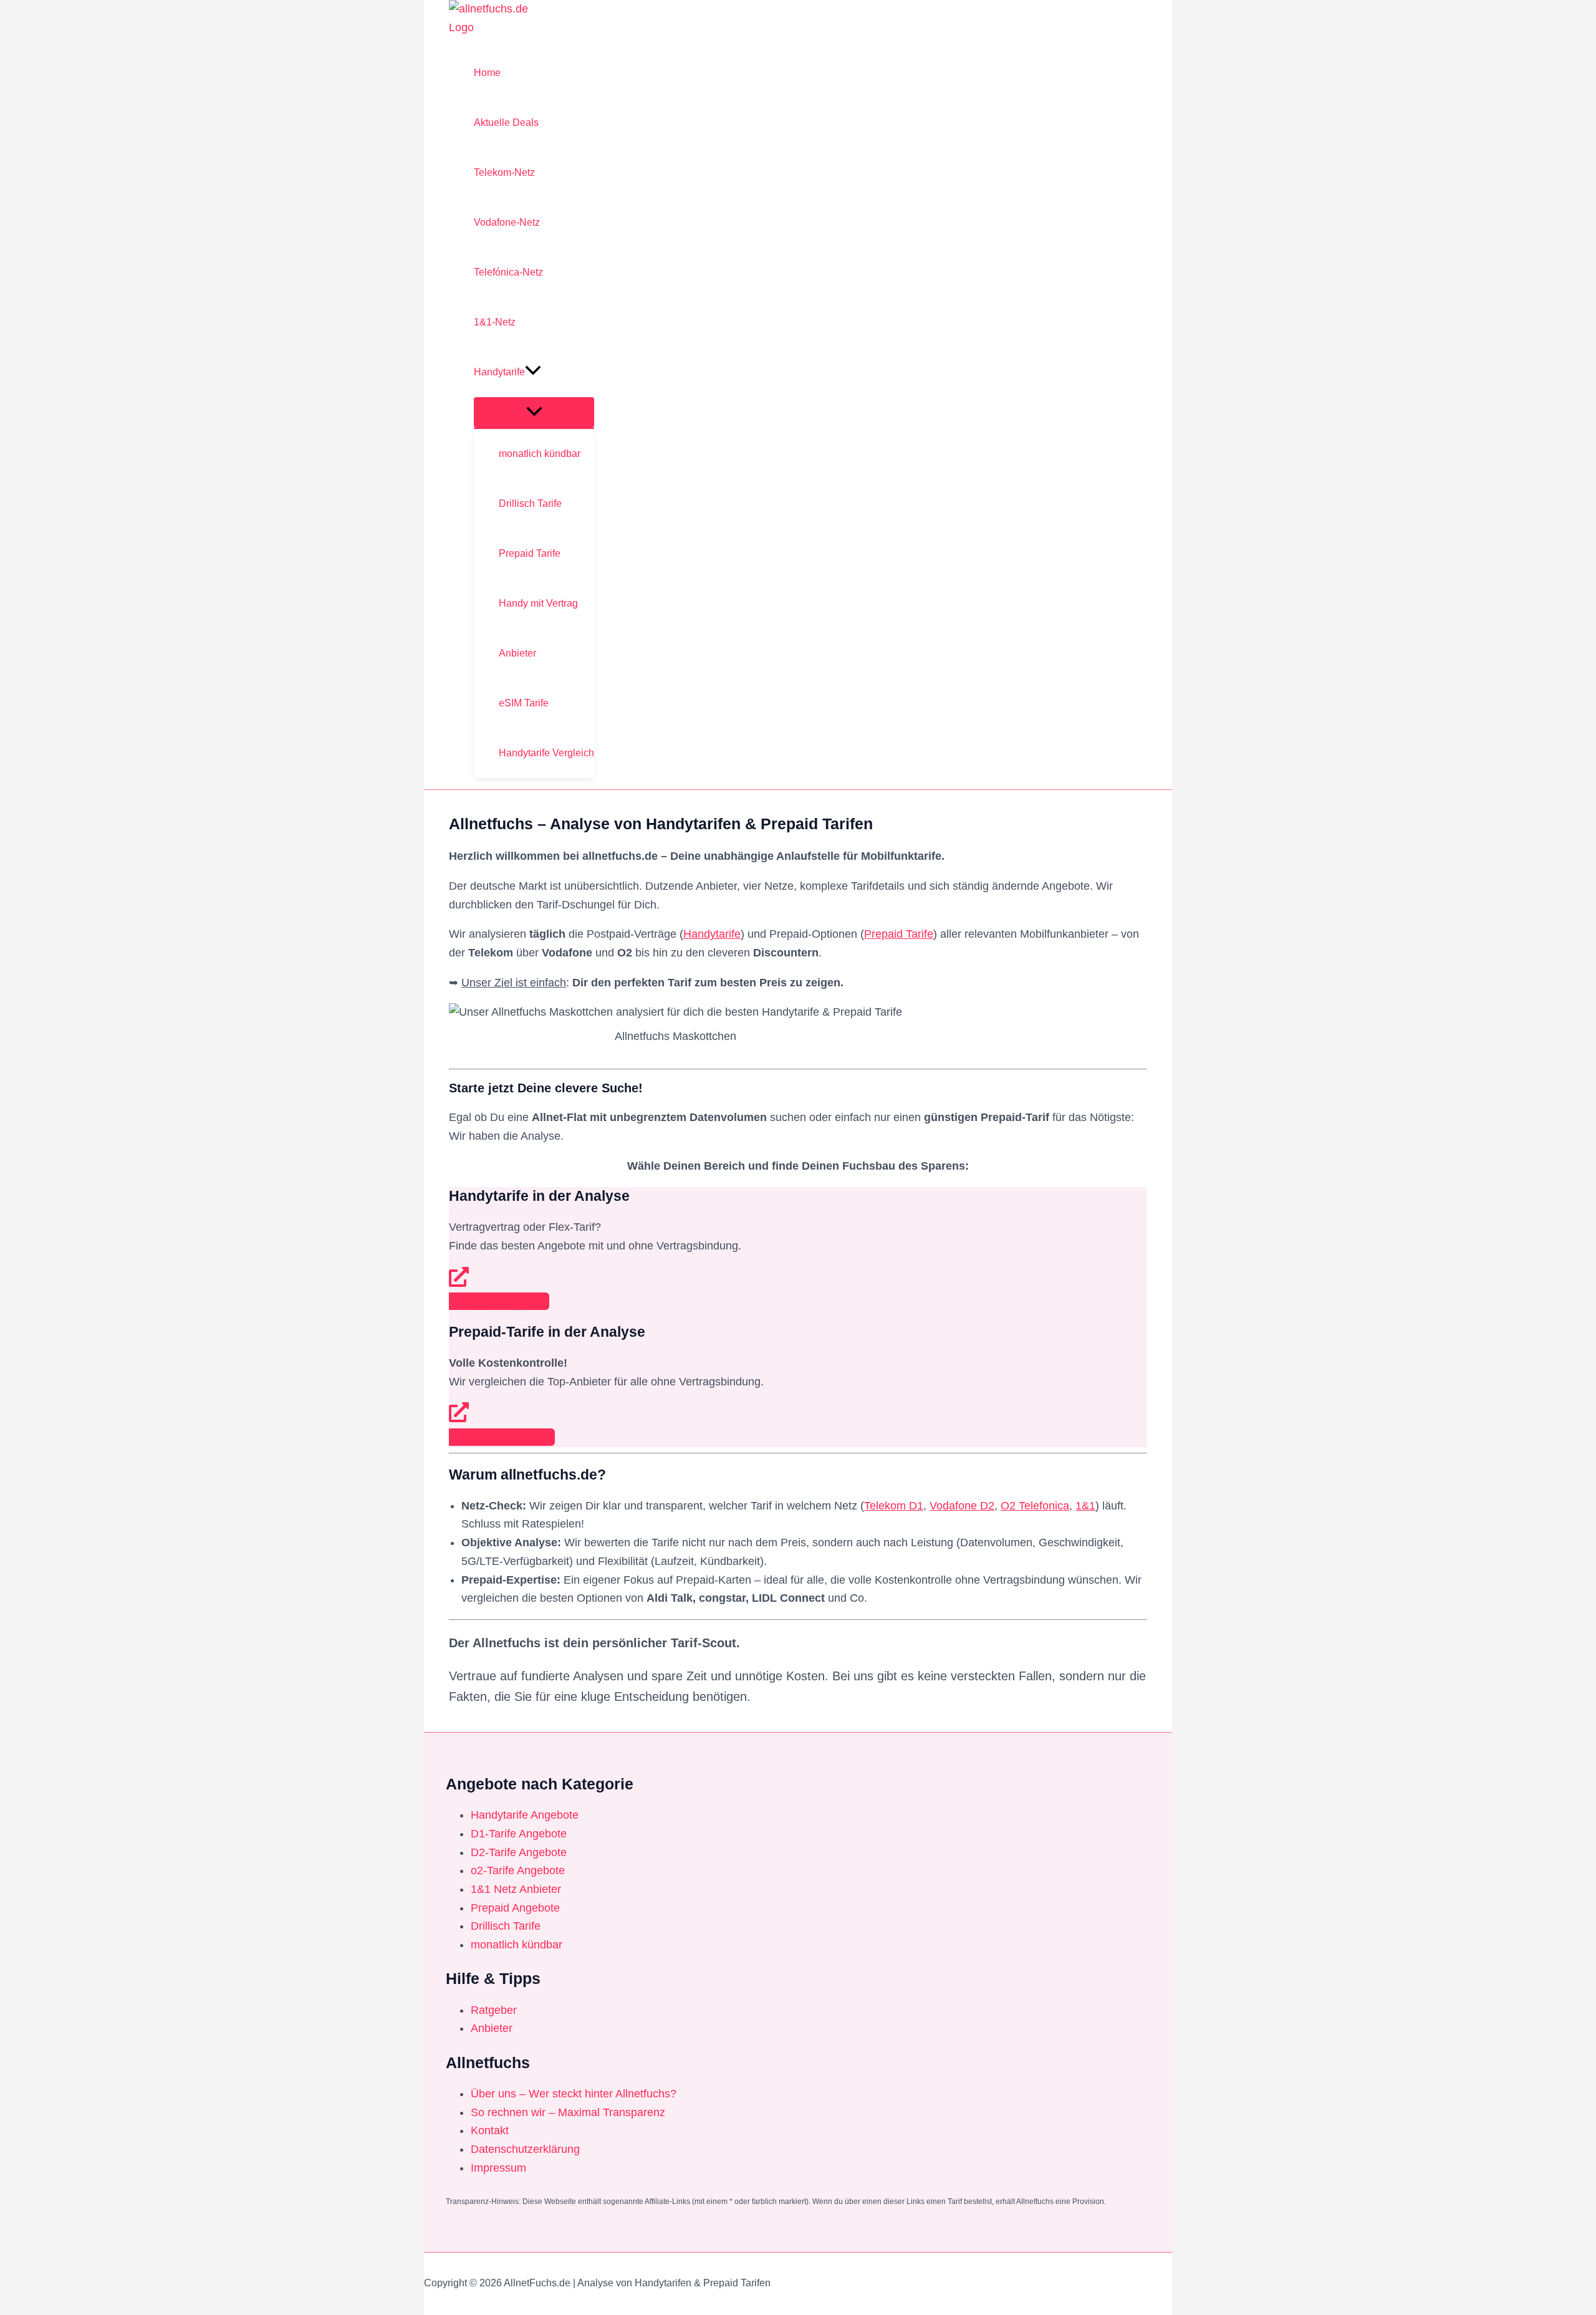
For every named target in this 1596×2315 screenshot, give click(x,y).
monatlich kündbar (517, 1945)
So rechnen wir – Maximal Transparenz (568, 2112)
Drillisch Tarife (506, 1926)
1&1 (1085, 1506)
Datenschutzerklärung (525, 2149)
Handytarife (712, 934)
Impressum (498, 2168)
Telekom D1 (894, 1506)
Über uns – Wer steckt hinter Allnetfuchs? (574, 2094)
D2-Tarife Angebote (519, 1852)
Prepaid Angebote (515, 1908)
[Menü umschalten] (534, 412)
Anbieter (492, 2028)
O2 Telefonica (1035, 1506)
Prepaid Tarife (899, 934)
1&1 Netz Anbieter (516, 1889)
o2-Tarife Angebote (518, 1870)
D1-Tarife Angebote (519, 1834)
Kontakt (490, 2130)
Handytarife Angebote (525, 1815)
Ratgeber (494, 2010)
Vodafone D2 (962, 1506)
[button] (533, 372)
